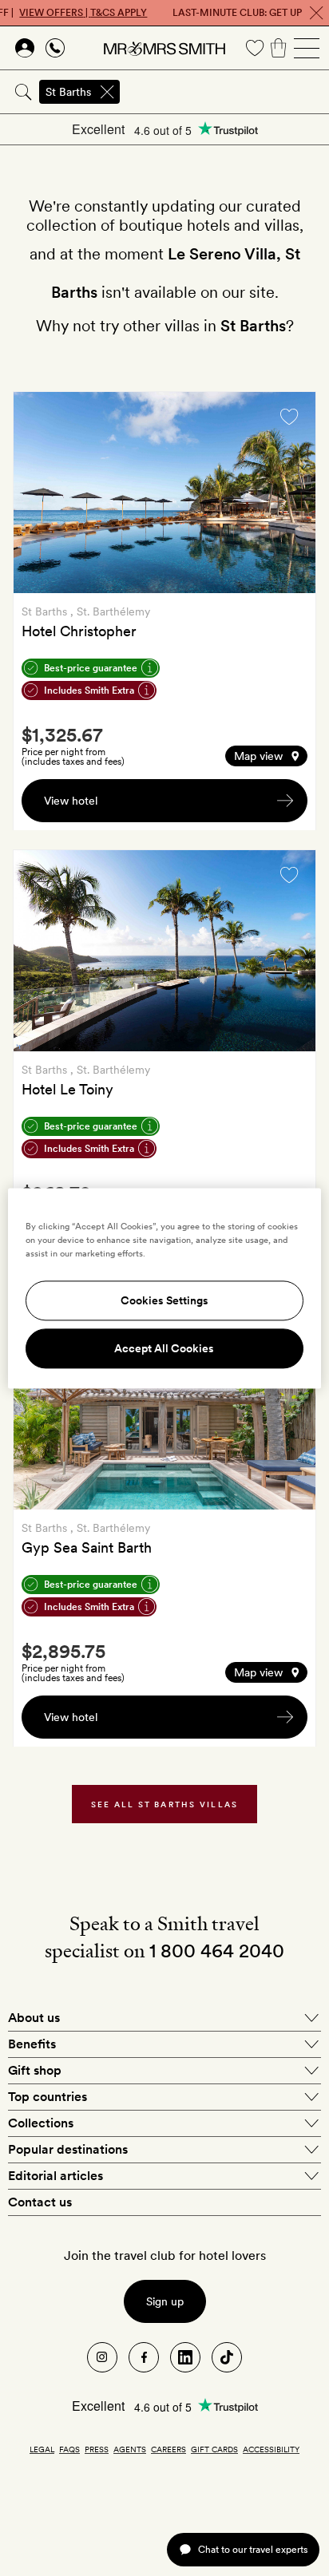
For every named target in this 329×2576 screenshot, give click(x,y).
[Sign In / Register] (25, 48)
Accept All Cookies (164, 1348)
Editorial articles (55, 2176)
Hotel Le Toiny (67, 1089)
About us (34, 2018)
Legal (42, 2449)
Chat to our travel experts (253, 2549)
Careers (168, 2449)
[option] (164, 493)
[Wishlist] (255, 48)
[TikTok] (227, 2357)
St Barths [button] (68, 92)
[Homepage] (164, 48)
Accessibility (271, 2449)
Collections (41, 2123)
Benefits (32, 2044)
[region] (164, 1288)
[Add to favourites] (289, 417)
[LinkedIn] (185, 2357)
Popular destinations (68, 2149)
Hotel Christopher (79, 631)
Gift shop (35, 2070)
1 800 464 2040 (217, 1951)
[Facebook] (144, 2357)
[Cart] (279, 48)
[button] (266, 756)
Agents (130, 2449)
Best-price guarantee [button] (91, 668)
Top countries (48, 2097)
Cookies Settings (164, 1300)
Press (97, 2449)
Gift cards (214, 2449)
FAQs (69, 2449)
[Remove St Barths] (107, 92)
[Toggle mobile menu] (307, 48)
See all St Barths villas (165, 1804)
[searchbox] (226, 92)
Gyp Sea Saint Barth (87, 1547)
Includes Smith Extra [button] (89, 690)
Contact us (40, 2202)
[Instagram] (102, 2357)
